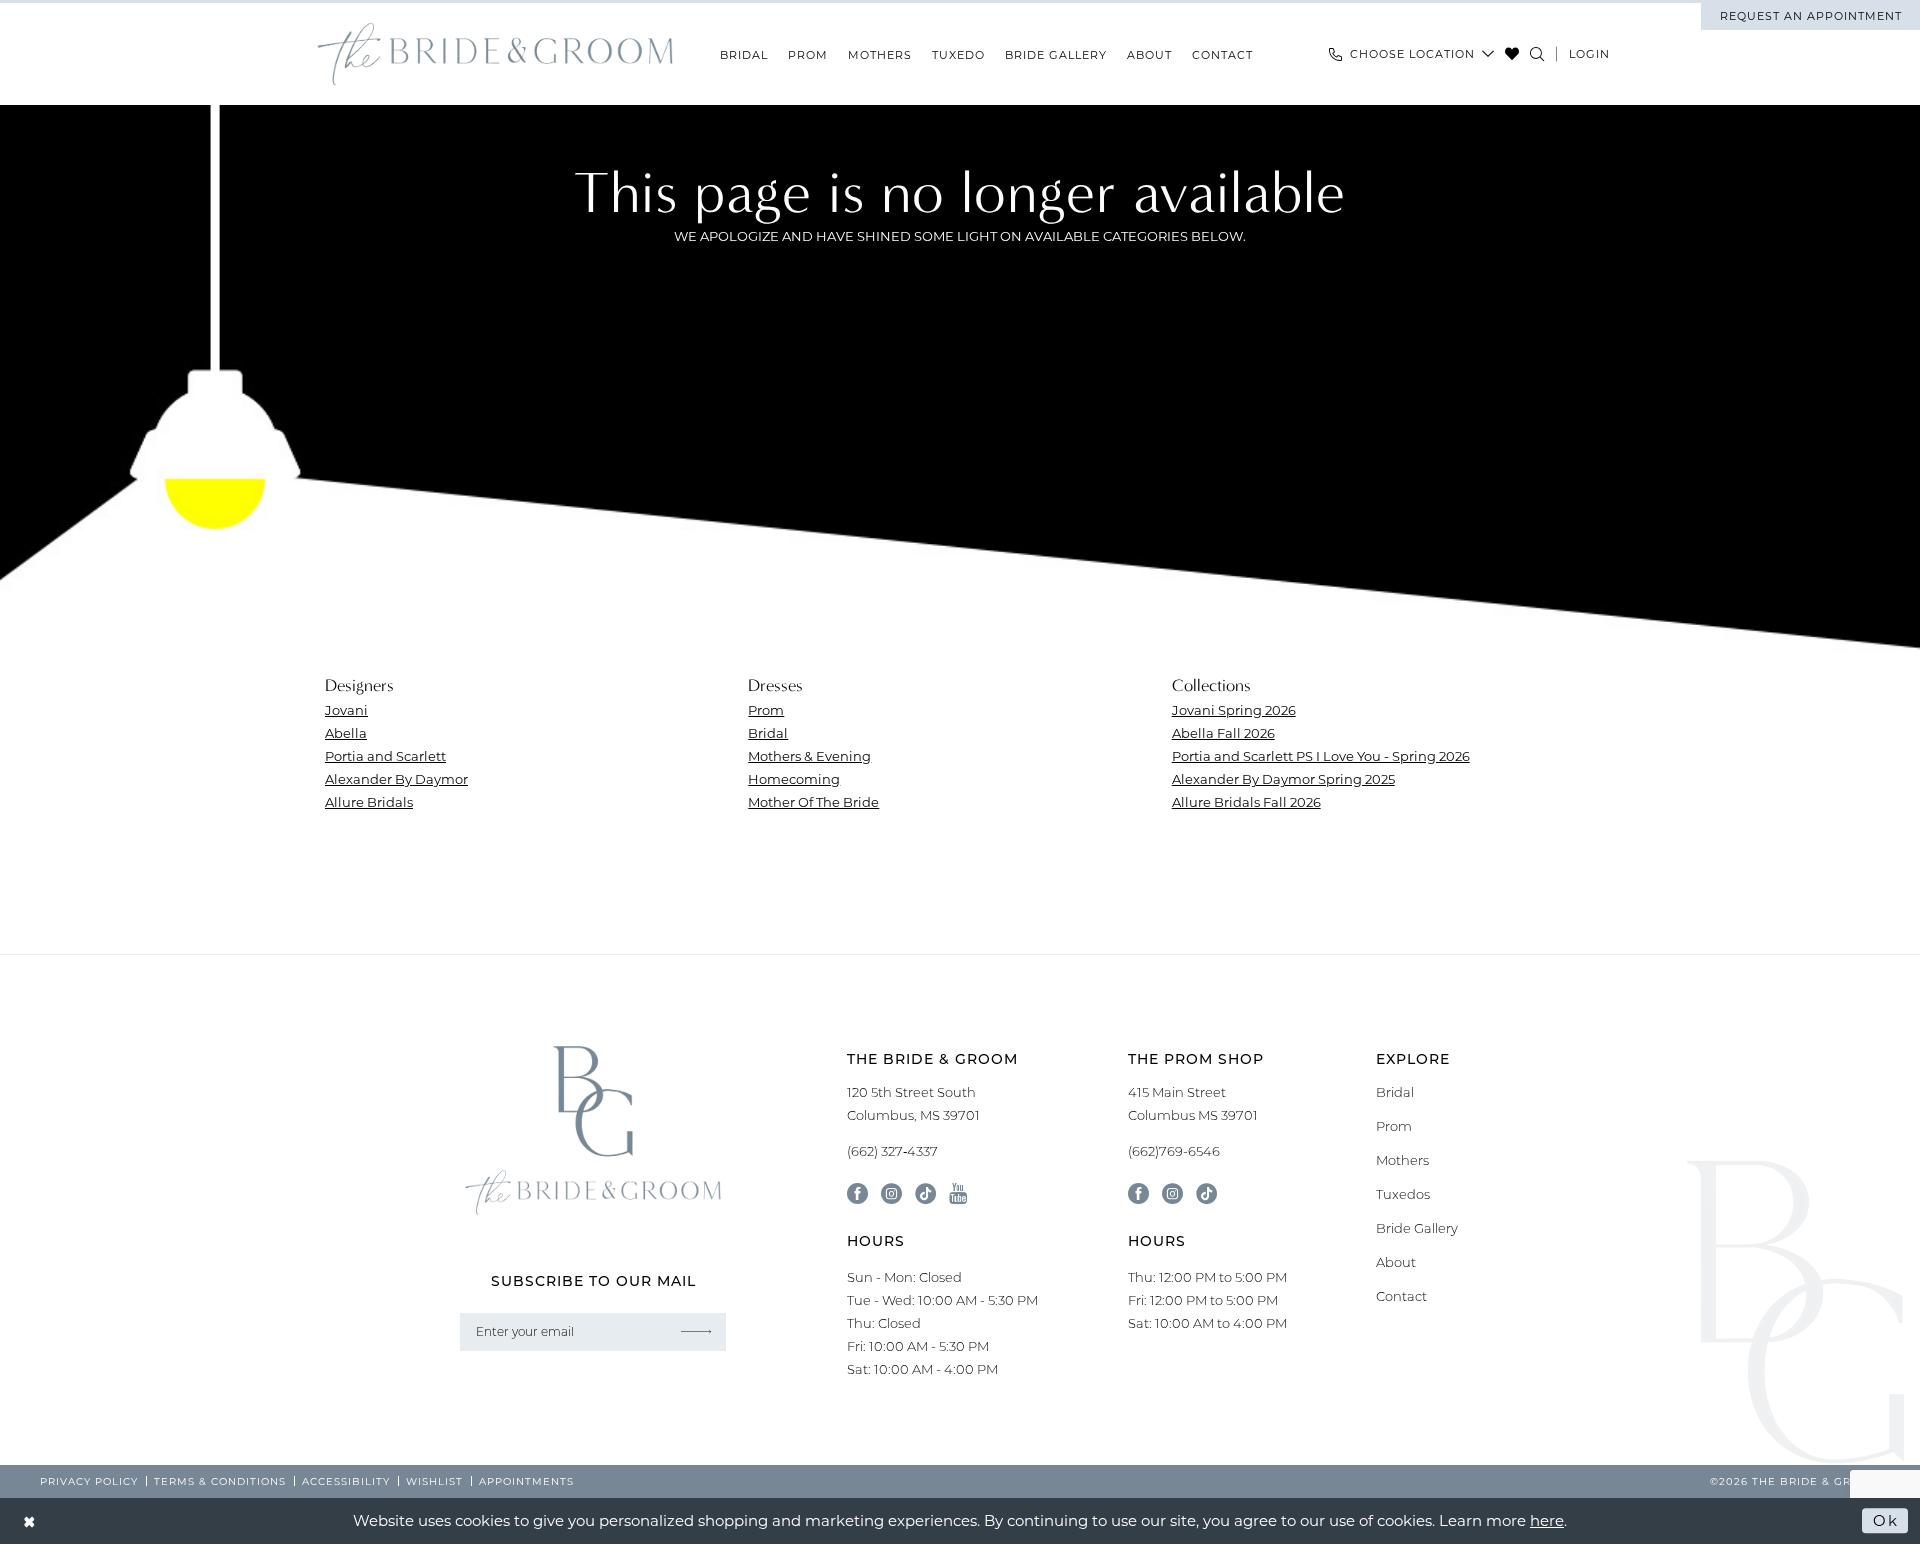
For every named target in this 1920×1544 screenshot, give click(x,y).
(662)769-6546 (1174, 1151)
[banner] (495, 54)
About (1396, 1262)
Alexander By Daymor (396, 778)
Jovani (346, 709)
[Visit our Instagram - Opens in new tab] (891, 1193)
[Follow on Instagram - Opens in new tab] (1172, 1193)
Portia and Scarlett (385, 755)
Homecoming (794, 778)
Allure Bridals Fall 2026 (1246, 801)
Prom (766, 709)
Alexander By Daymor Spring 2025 (1283, 778)
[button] (1589, 54)
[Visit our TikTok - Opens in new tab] (925, 1193)
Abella (346, 732)
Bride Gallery (1417, 1228)
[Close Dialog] (30, 1520)
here (1547, 1520)
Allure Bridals (369, 801)
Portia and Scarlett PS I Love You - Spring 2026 (1321, 755)
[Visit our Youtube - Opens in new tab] (958, 1193)
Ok (1885, 1520)
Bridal (768, 732)
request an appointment (1811, 16)
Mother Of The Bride (813, 801)
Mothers (1402, 1160)
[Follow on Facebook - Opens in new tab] (1138, 1193)
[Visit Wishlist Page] (1512, 54)
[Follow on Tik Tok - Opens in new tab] (1206, 1193)
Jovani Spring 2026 (1234, 709)
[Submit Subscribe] (696, 1332)
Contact (1401, 1296)
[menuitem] (1810, 16)
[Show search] (1537, 54)
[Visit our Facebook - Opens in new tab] (857, 1193)
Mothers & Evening (809, 755)
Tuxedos (1403, 1194)
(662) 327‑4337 (892, 1151)
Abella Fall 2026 (1223, 732)
